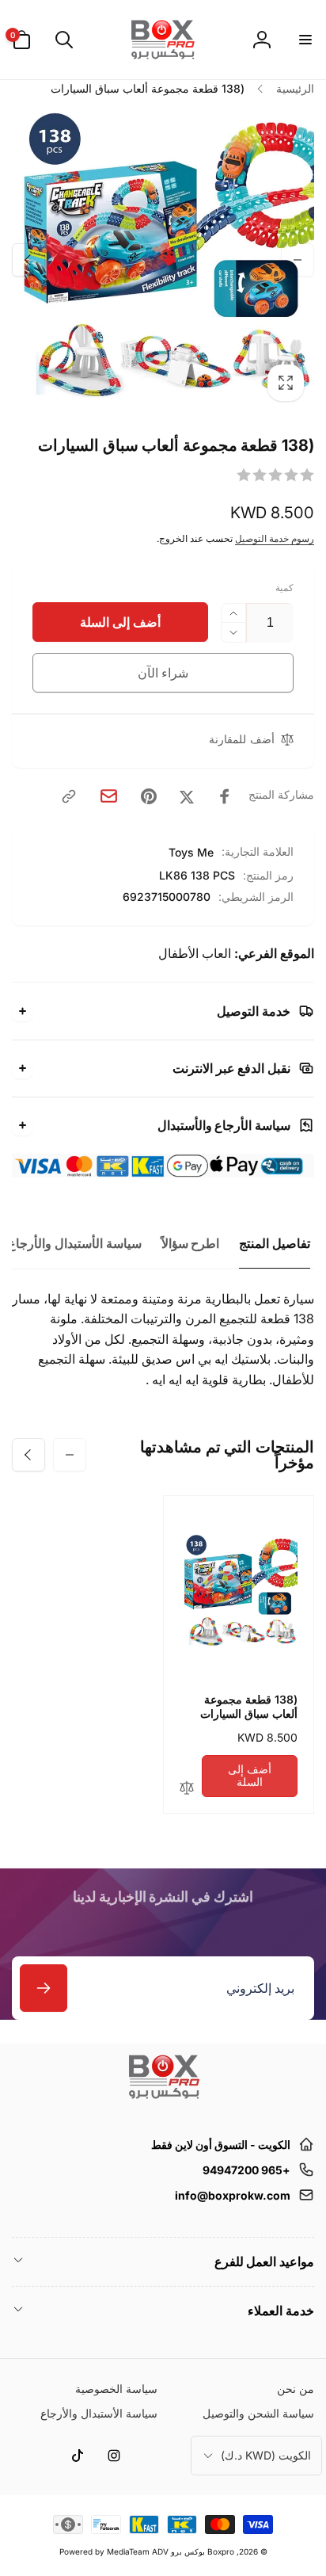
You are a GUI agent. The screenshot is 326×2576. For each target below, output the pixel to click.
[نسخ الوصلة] (69, 796)
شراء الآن (163, 673)
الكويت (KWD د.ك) (266, 2455)
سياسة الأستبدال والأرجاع (74, 1243)
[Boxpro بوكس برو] (163, 2105)
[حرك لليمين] (28, 260)
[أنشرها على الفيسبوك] (225, 796)
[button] (305, 40)
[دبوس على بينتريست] (149, 796)
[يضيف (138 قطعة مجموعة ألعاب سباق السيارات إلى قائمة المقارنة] (187, 1789)
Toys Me (191, 852)
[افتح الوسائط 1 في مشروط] (163, 260)
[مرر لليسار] (298, 260)
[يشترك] (44, 1988)
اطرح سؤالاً (191, 1243)
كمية (284, 588)
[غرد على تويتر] (187, 796)
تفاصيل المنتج (275, 1243)
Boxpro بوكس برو (203, 2551)
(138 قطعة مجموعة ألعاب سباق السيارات (249, 1706)
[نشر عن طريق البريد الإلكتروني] (109, 796)
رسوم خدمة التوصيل (275, 538)
